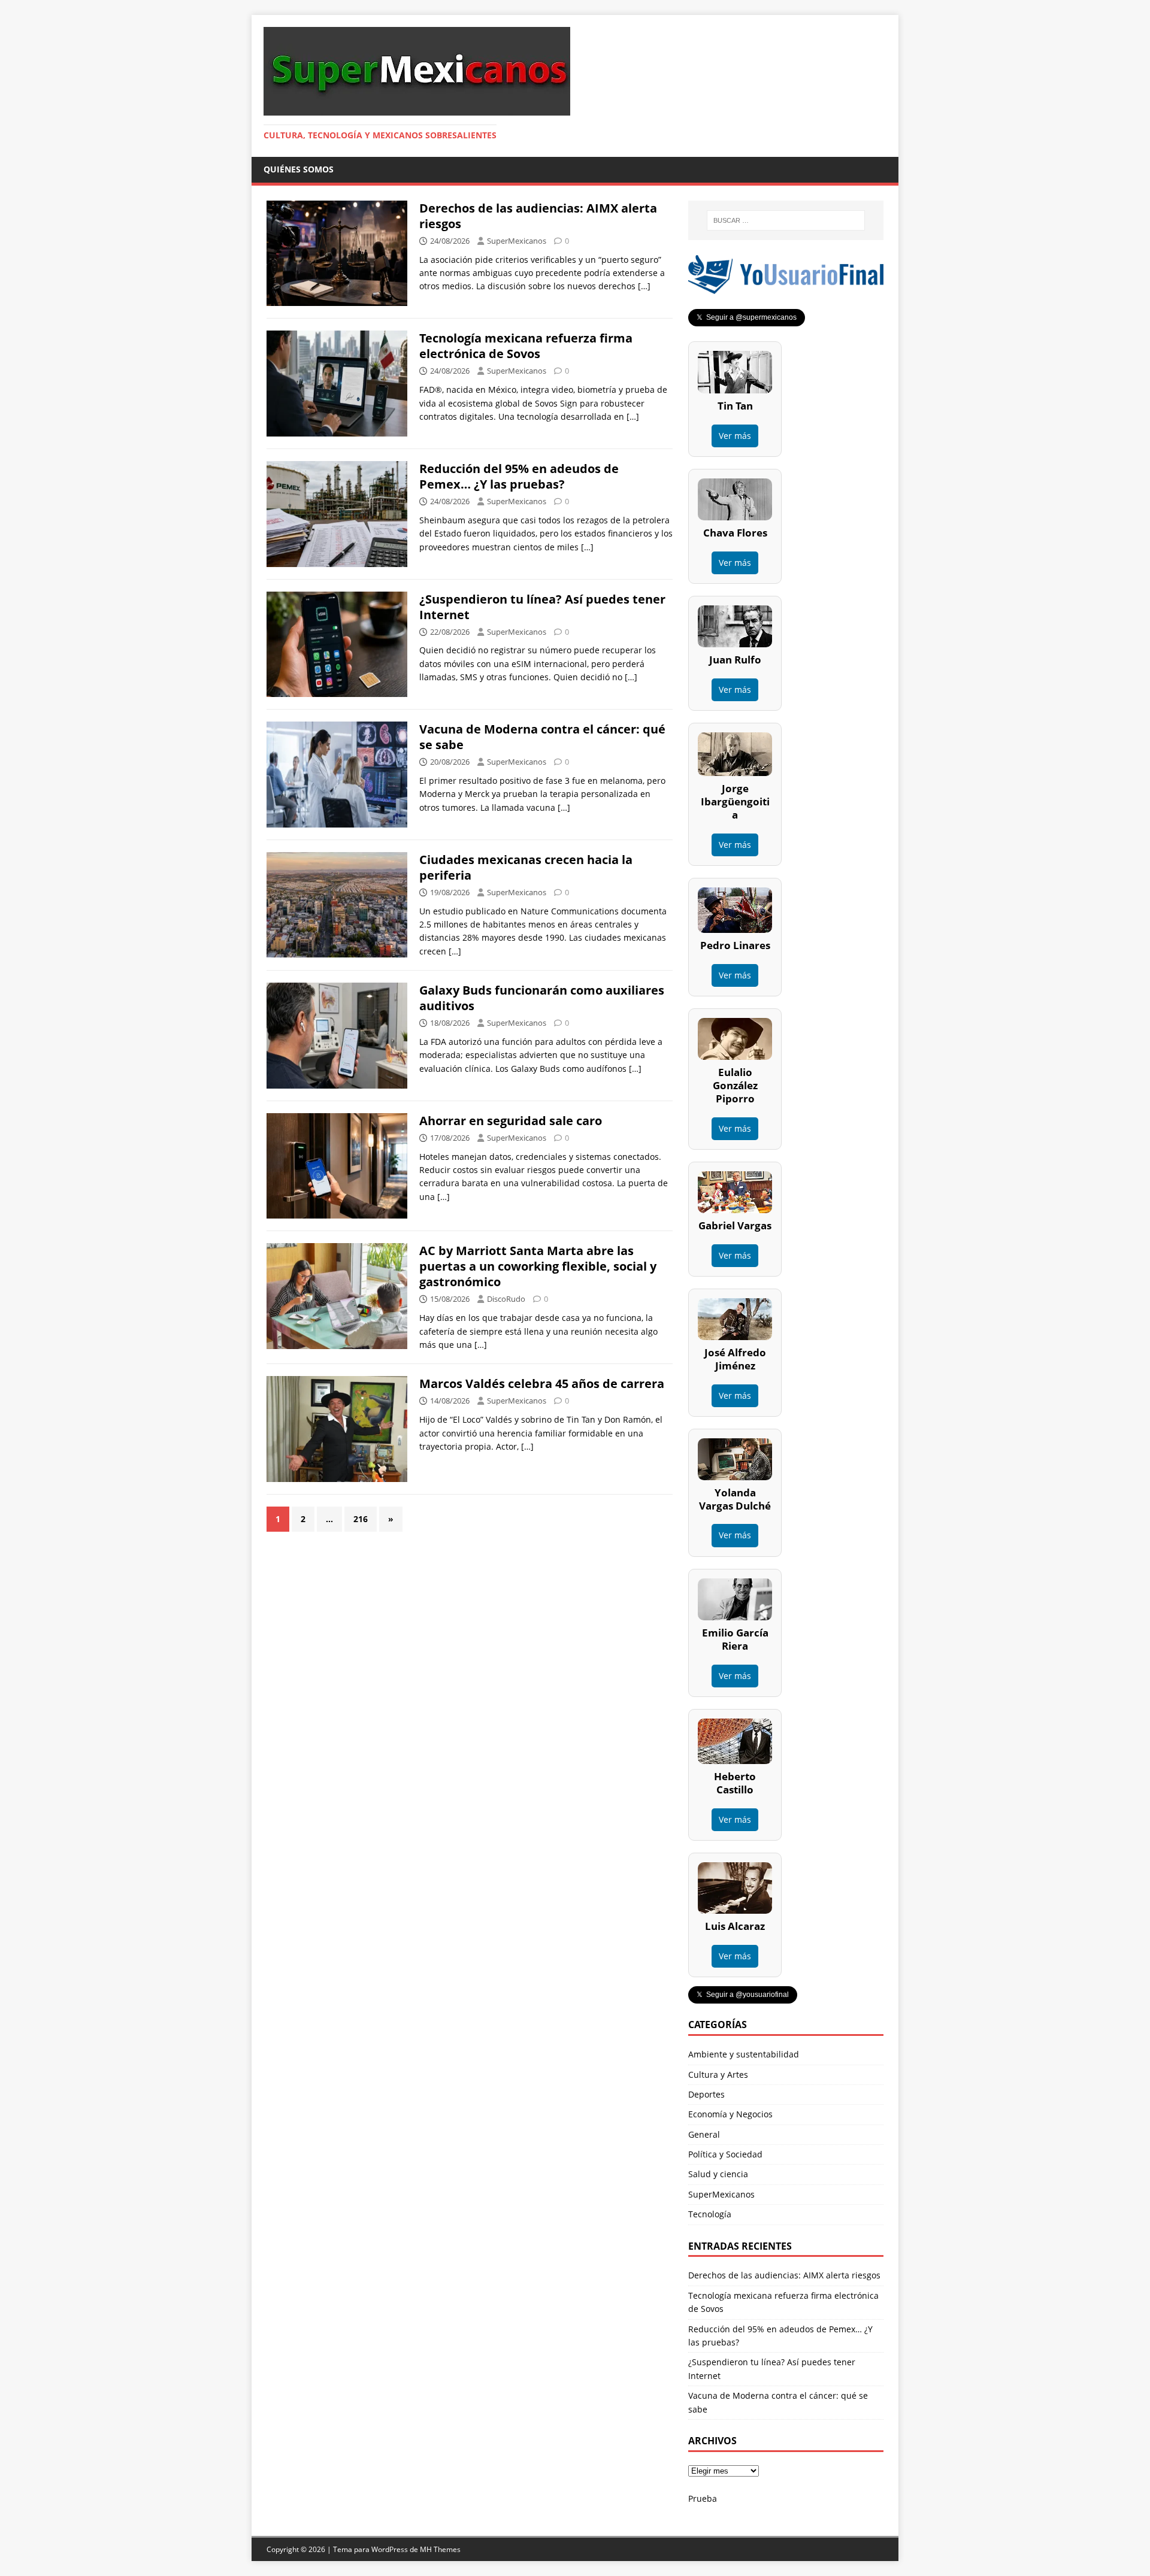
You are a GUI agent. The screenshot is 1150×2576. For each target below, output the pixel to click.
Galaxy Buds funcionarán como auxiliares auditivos (542, 998)
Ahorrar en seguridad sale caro (511, 1121)
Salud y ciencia (718, 2174)
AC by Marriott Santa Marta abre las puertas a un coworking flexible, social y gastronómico (538, 1266)
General (704, 2134)
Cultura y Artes (718, 2075)
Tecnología (710, 2214)
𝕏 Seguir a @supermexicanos (747, 317)
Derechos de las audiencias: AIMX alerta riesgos (538, 216)
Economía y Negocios (730, 2114)
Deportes (706, 2094)
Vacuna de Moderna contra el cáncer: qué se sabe (542, 737)
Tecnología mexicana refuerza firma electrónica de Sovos (526, 346)
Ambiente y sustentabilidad (744, 2054)
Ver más (735, 436)
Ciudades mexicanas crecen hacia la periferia (526, 867)
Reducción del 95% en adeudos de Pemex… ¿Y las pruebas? (519, 476)
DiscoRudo (506, 1299)
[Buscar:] (786, 220)
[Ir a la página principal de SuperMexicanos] (417, 109)
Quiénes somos (299, 169)
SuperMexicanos (517, 241)
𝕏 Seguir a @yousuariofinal (743, 1995)
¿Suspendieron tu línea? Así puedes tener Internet (542, 607)
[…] (644, 286)
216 (361, 1519)
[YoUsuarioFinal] (786, 287)
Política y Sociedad (725, 2154)
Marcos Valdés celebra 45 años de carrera (542, 1384)
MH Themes (440, 2549)
